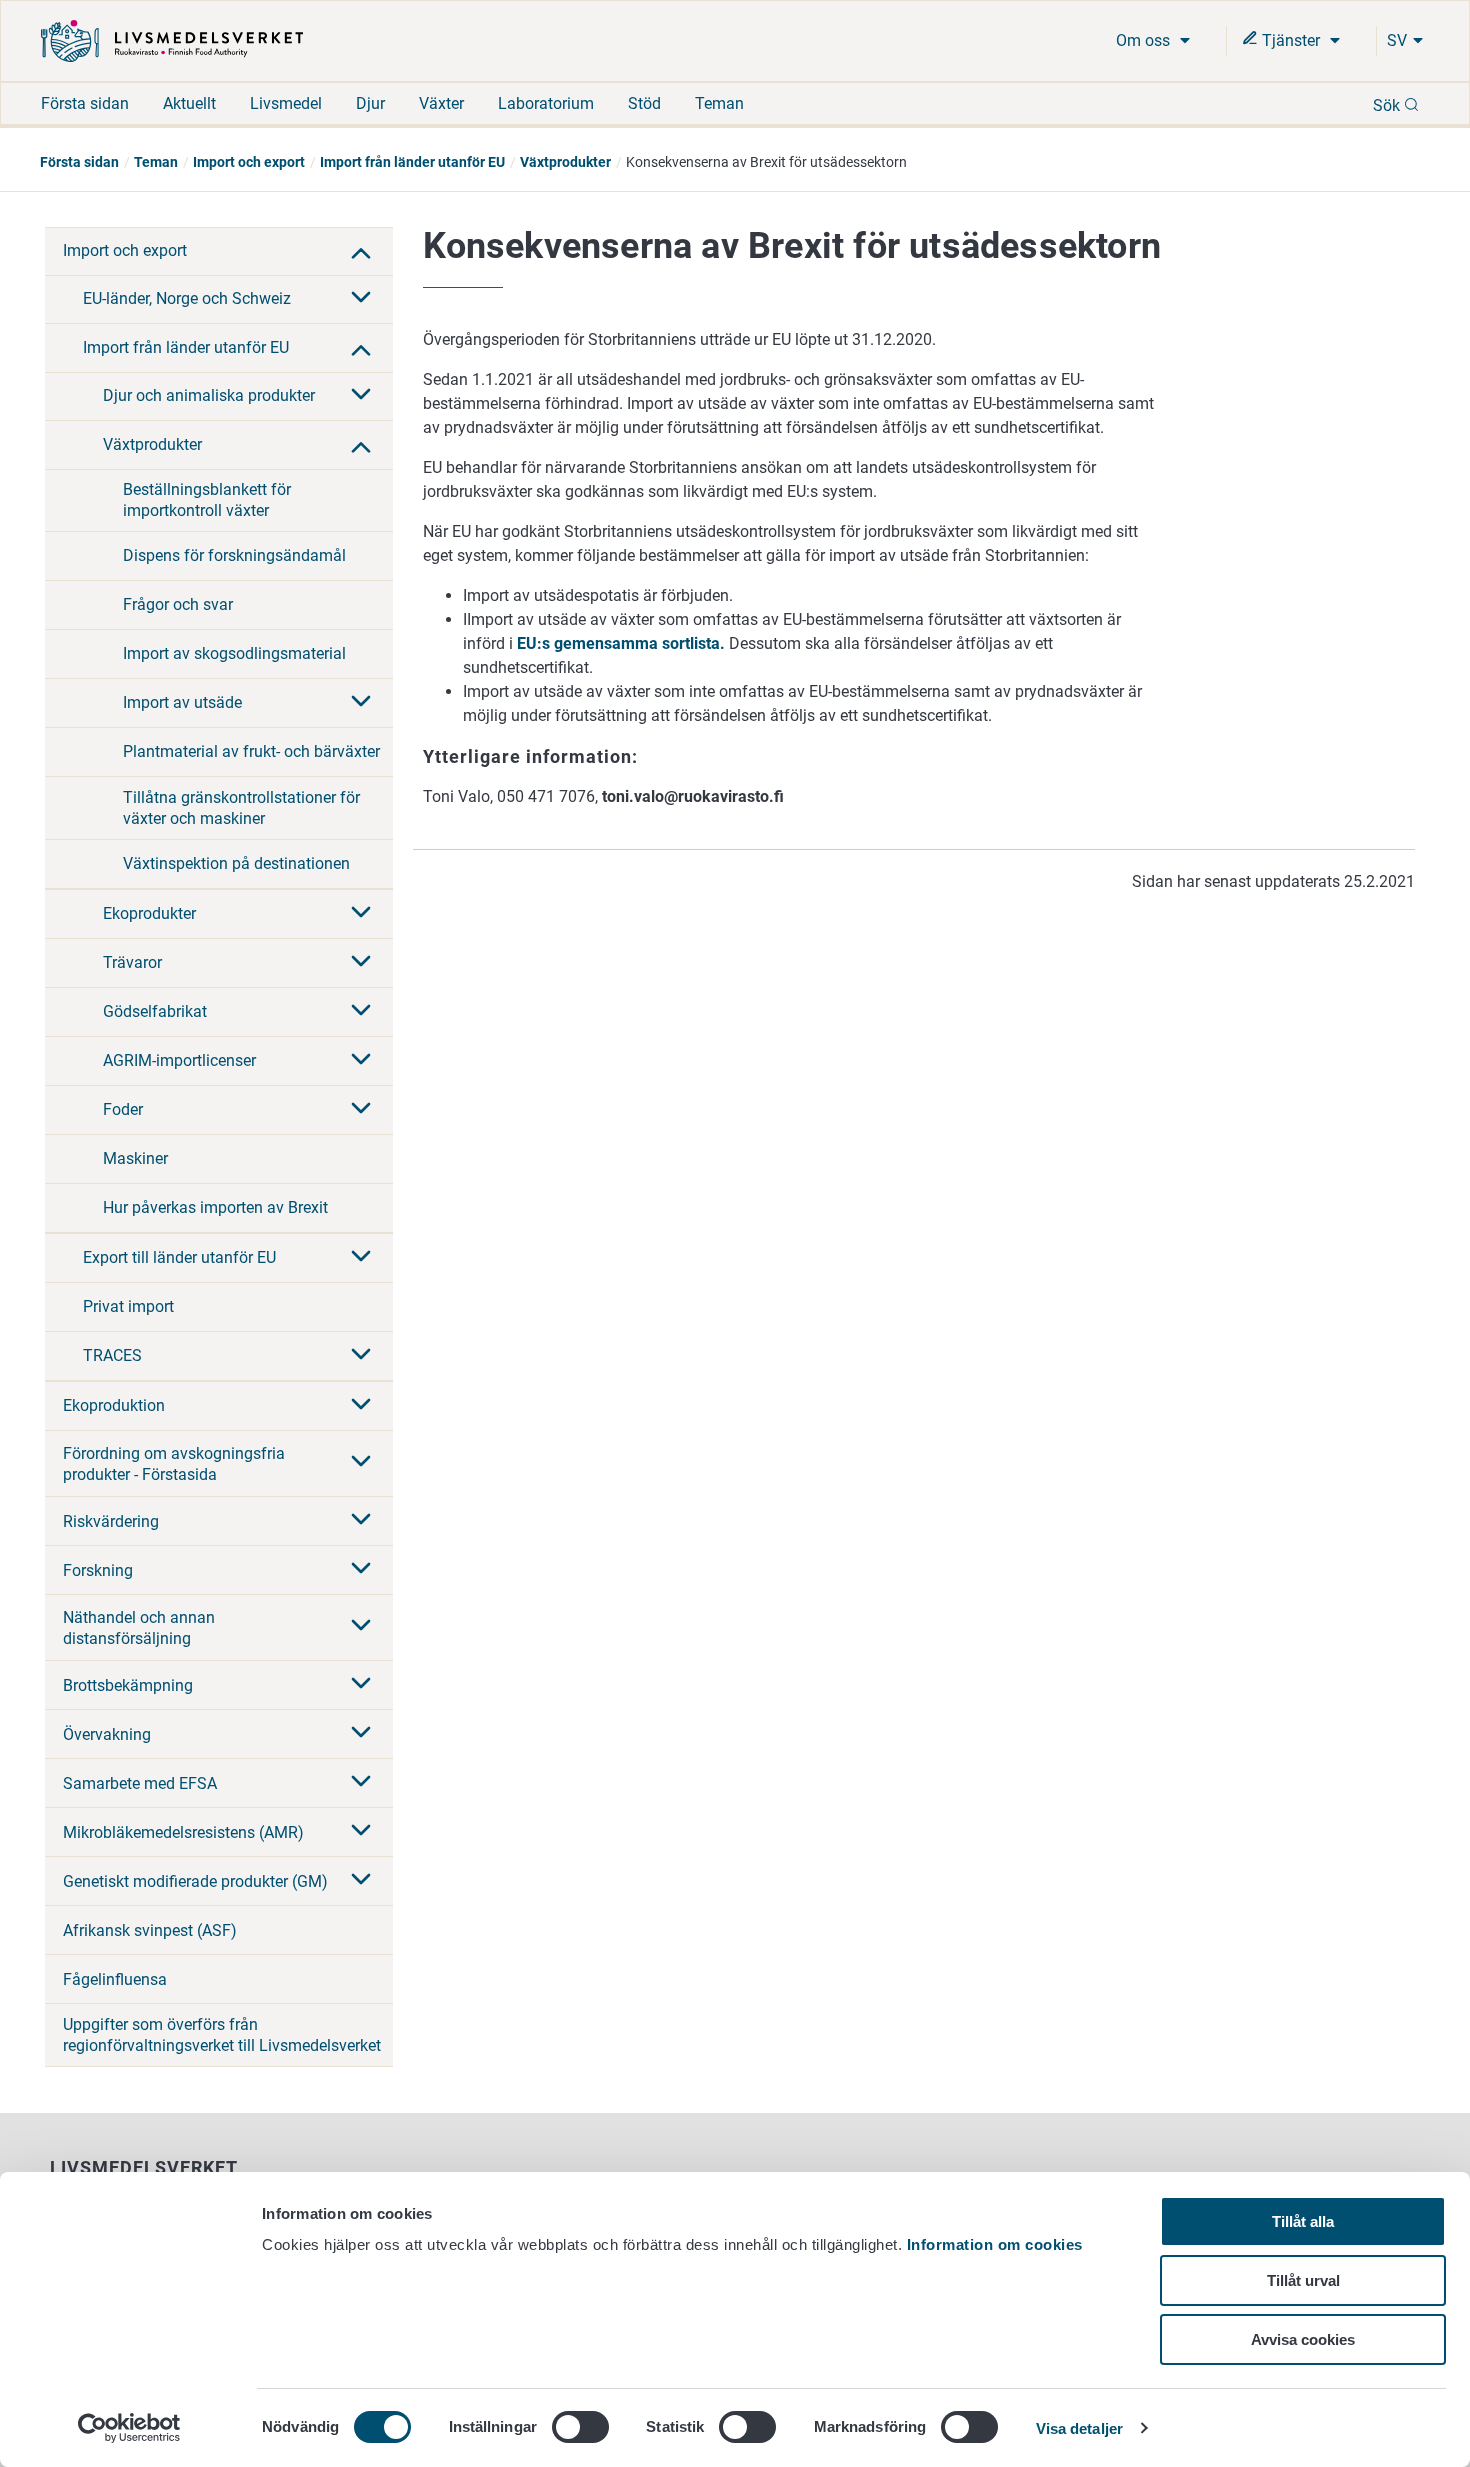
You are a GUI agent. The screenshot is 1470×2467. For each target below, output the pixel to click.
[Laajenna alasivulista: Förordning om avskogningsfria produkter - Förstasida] (361, 1463)
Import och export (249, 162)
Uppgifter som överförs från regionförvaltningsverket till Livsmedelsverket (222, 2035)
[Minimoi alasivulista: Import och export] (361, 251)
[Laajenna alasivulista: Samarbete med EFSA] (361, 1783)
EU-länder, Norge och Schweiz (187, 298)
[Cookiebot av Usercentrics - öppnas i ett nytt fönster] (129, 2428)
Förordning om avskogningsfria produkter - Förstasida (174, 1464)
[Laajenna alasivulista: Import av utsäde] (361, 703)
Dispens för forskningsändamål (234, 555)
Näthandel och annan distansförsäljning (139, 1628)
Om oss (1145, 40)
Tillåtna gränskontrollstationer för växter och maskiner (241, 808)
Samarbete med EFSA (140, 1783)
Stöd (644, 103)
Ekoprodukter (149, 913)
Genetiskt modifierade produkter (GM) (195, 1881)
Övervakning (107, 1734)
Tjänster (1291, 40)
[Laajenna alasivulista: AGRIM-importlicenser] (361, 1061)
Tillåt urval (1303, 2280)
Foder (123, 1109)
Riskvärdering (111, 1521)
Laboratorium (546, 103)
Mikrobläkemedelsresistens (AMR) (183, 1832)
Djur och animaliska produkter (209, 395)
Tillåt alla (1303, 2221)
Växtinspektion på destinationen (236, 863)
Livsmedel (286, 103)
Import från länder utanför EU (412, 162)
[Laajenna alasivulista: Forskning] (361, 1570)
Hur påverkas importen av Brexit (215, 1207)
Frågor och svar (178, 604)
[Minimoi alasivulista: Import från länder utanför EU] (361, 348)
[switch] (580, 2427)
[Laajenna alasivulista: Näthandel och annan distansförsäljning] (361, 1627)
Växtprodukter (565, 162)
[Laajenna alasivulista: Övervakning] (361, 1734)
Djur (370, 103)
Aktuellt (189, 103)
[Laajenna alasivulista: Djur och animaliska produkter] (361, 396)
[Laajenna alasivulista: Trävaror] (361, 963)
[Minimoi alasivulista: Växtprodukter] (361, 445)
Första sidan (85, 103)
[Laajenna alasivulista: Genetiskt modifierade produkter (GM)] (361, 1881)
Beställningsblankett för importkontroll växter (207, 500)
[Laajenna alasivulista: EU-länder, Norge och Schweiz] (361, 299)
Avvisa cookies (1303, 2339)
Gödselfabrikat (155, 1011)
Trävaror (132, 962)
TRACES (112, 1355)
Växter (441, 103)
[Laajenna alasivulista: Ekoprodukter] (361, 914)
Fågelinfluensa (115, 1979)
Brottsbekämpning (128, 1685)
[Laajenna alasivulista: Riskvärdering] (361, 1521)
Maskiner (135, 1158)
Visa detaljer (1079, 2428)
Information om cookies (995, 2244)
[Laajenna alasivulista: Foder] (361, 1110)
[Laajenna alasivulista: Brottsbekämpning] (361, 1685)
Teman (719, 103)
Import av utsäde (182, 702)
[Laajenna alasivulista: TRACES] (361, 1356)
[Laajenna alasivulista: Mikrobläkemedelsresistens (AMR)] (361, 1832)
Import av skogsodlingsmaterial (234, 653)
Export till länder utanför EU (179, 1257)
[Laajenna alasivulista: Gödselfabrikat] (361, 1012)
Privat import (128, 1306)
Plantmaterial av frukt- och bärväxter (251, 751)
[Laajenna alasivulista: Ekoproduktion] (361, 1406)
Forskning (98, 1570)
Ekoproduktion (114, 1405)
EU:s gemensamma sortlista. (621, 643)
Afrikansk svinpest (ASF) (150, 1930)
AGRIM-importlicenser (179, 1060)
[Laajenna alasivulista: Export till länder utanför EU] (361, 1258)
